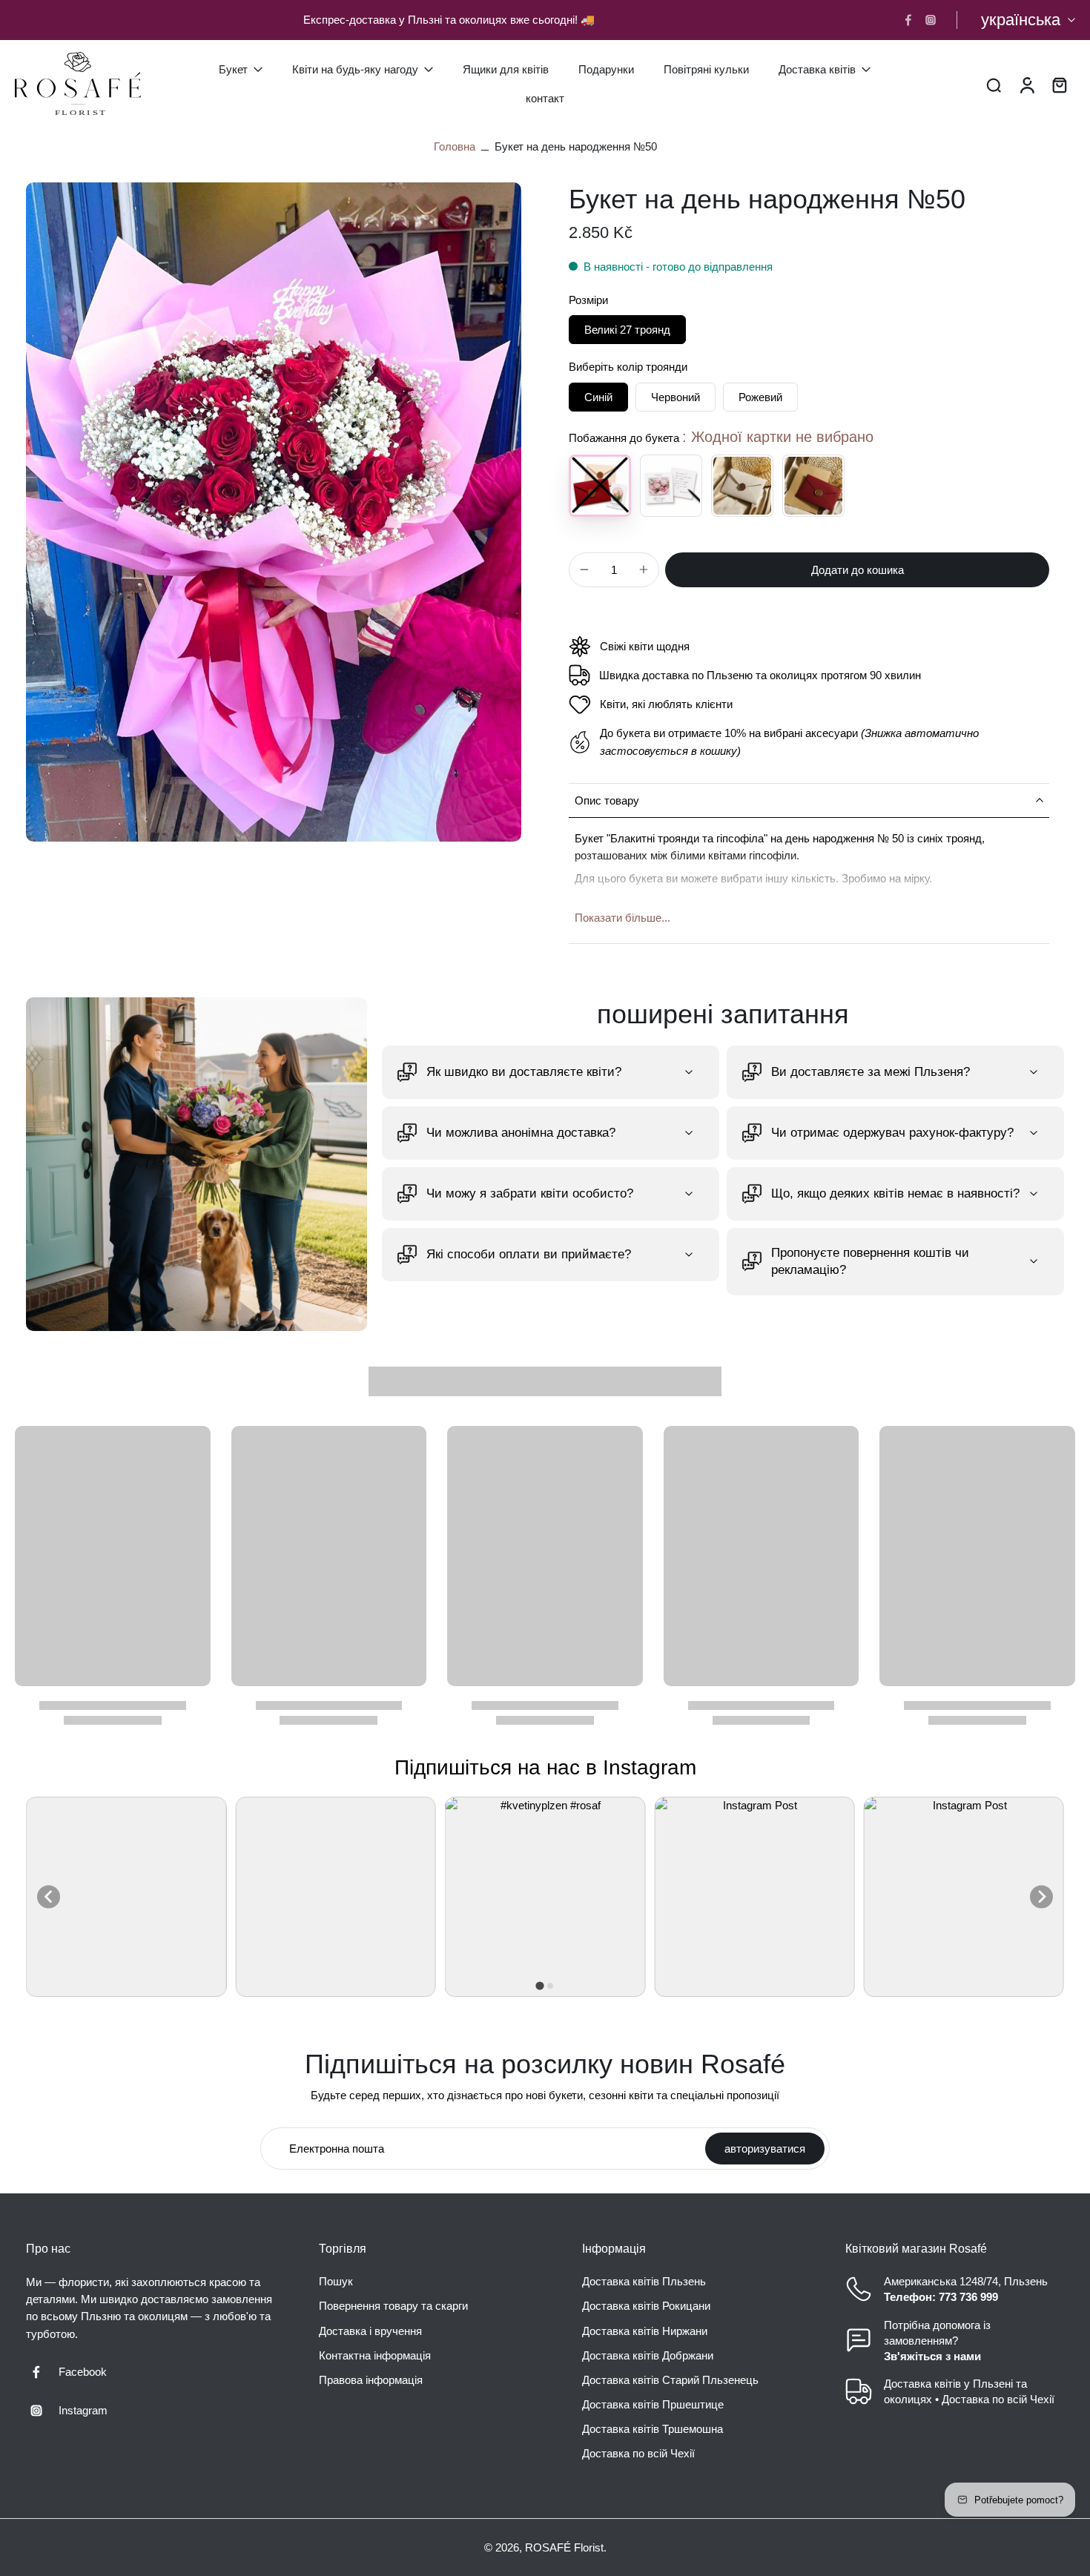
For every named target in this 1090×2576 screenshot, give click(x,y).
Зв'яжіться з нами (932, 2356)
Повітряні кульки (706, 69)
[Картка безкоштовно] (671, 486)
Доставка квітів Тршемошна (653, 2430)
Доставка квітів (817, 69)
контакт (545, 98)
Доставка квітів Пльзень (644, 2282)
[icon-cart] (1059, 84)
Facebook (83, 2372)
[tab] (539, 1986)
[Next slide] (1041, 1896)
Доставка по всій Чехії (638, 2454)
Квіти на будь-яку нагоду (355, 69)
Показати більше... (622, 918)
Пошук (336, 2282)
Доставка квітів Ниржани (645, 2331)
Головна (455, 146)
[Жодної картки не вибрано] (600, 486)
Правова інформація (371, 2380)
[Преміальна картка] (742, 486)
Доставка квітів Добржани (648, 2355)
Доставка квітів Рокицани (646, 2306)
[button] (857, 570)
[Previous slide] (49, 1896)
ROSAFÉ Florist (564, 2547)
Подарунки (606, 69)
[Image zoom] (274, 512)
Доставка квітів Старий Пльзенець (670, 2380)
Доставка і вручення (370, 2331)
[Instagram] (931, 20)
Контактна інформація (375, 2355)
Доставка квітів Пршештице (653, 2404)
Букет (233, 69)
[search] (994, 84)
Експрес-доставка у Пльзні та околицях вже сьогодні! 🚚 (449, 20)
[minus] (584, 569)
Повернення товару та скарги (393, 2306)
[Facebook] (908, 20)
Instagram (83, 2410)
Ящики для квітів (506, 69)
